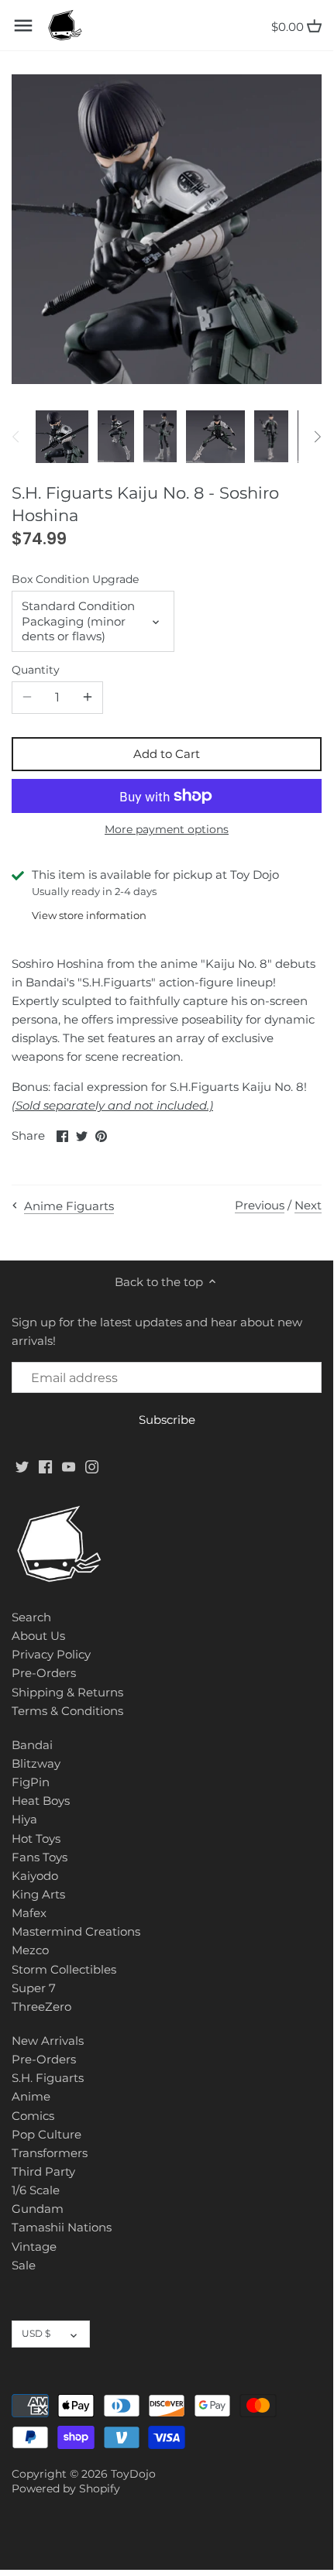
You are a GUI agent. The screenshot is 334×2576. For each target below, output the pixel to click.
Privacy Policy (51, 1654)
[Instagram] (92, 1465)
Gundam (38, 2209)
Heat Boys (41, 1801)
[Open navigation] (23, 26)
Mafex (29, 1913)
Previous (260, 1205)
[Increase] (88, 698)
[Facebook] (45, 1465)
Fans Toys (40, 1857)
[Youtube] (69, 1465)
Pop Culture (46, 2134)
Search (31, 1617)
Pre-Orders (44, 1673)
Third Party (43, 2171)
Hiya (24, 1819)
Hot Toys (36, 1839)
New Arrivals (48, 2041)
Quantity (36, 670)
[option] (62, 437)
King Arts (38, 1894)
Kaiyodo (35, 1876)
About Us (38, 1636)
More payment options (167, 830)
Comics (33, 2116)
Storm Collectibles (64, 1969)
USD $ (36, 2333)
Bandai (32, 1745)
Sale (24, 2265)
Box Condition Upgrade (75, 579)
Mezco (30, 1950)
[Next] (317, 437)
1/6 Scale (36, 2190)
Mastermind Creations (76, 1931)
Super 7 (34, 1988)
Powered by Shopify (66, 2489)
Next (308, 1205)
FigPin (31, 1782)
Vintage (34, 2247)
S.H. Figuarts (48, 2078)
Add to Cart (167, 754)
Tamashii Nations (62, 2227)
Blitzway (36, 1763)
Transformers (50, 2153)
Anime (31, 2096)
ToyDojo (133, 2474)
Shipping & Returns (67, 1692)
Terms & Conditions (67, 1711)
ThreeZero (41, 2007)
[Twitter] (22, 1465)
